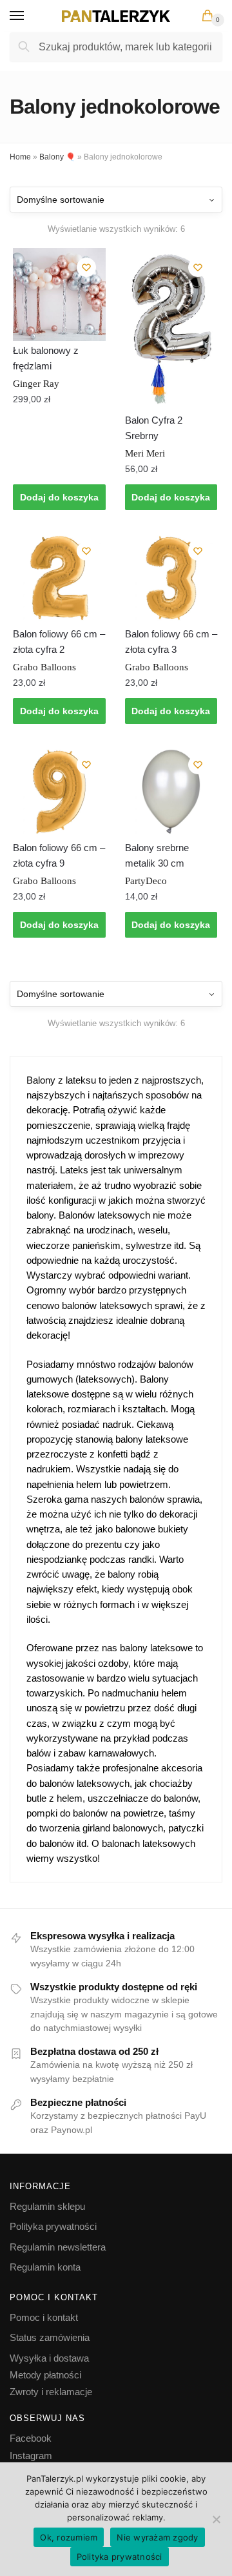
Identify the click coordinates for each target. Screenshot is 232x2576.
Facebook (31, 2438)
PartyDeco (146, 881)
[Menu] (29, 16)
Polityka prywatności (53, 2226)
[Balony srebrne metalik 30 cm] (171, 792)
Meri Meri (145, 453)
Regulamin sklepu (47, 2206)
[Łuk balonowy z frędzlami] (59, 294)
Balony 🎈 (57, 157)
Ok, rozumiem (69, 2537)
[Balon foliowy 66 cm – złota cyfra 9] (59, 792)
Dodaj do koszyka (59, 497)
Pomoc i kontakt (44, 2317)
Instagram (31, 2456)
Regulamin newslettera (58, 2247)
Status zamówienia (50, 2337)
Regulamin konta (45, 2267)
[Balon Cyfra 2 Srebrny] (171, 329)
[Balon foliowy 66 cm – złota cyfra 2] (59, 578)
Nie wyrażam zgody (157, 2537)
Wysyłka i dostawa (49, 2358)
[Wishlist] (86, 267)
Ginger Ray (36, 384)
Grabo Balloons (44, 667)
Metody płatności (45, 2375)
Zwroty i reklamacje (51, 2392)
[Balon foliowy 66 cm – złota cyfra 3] (171, 578)
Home (20, 157)
